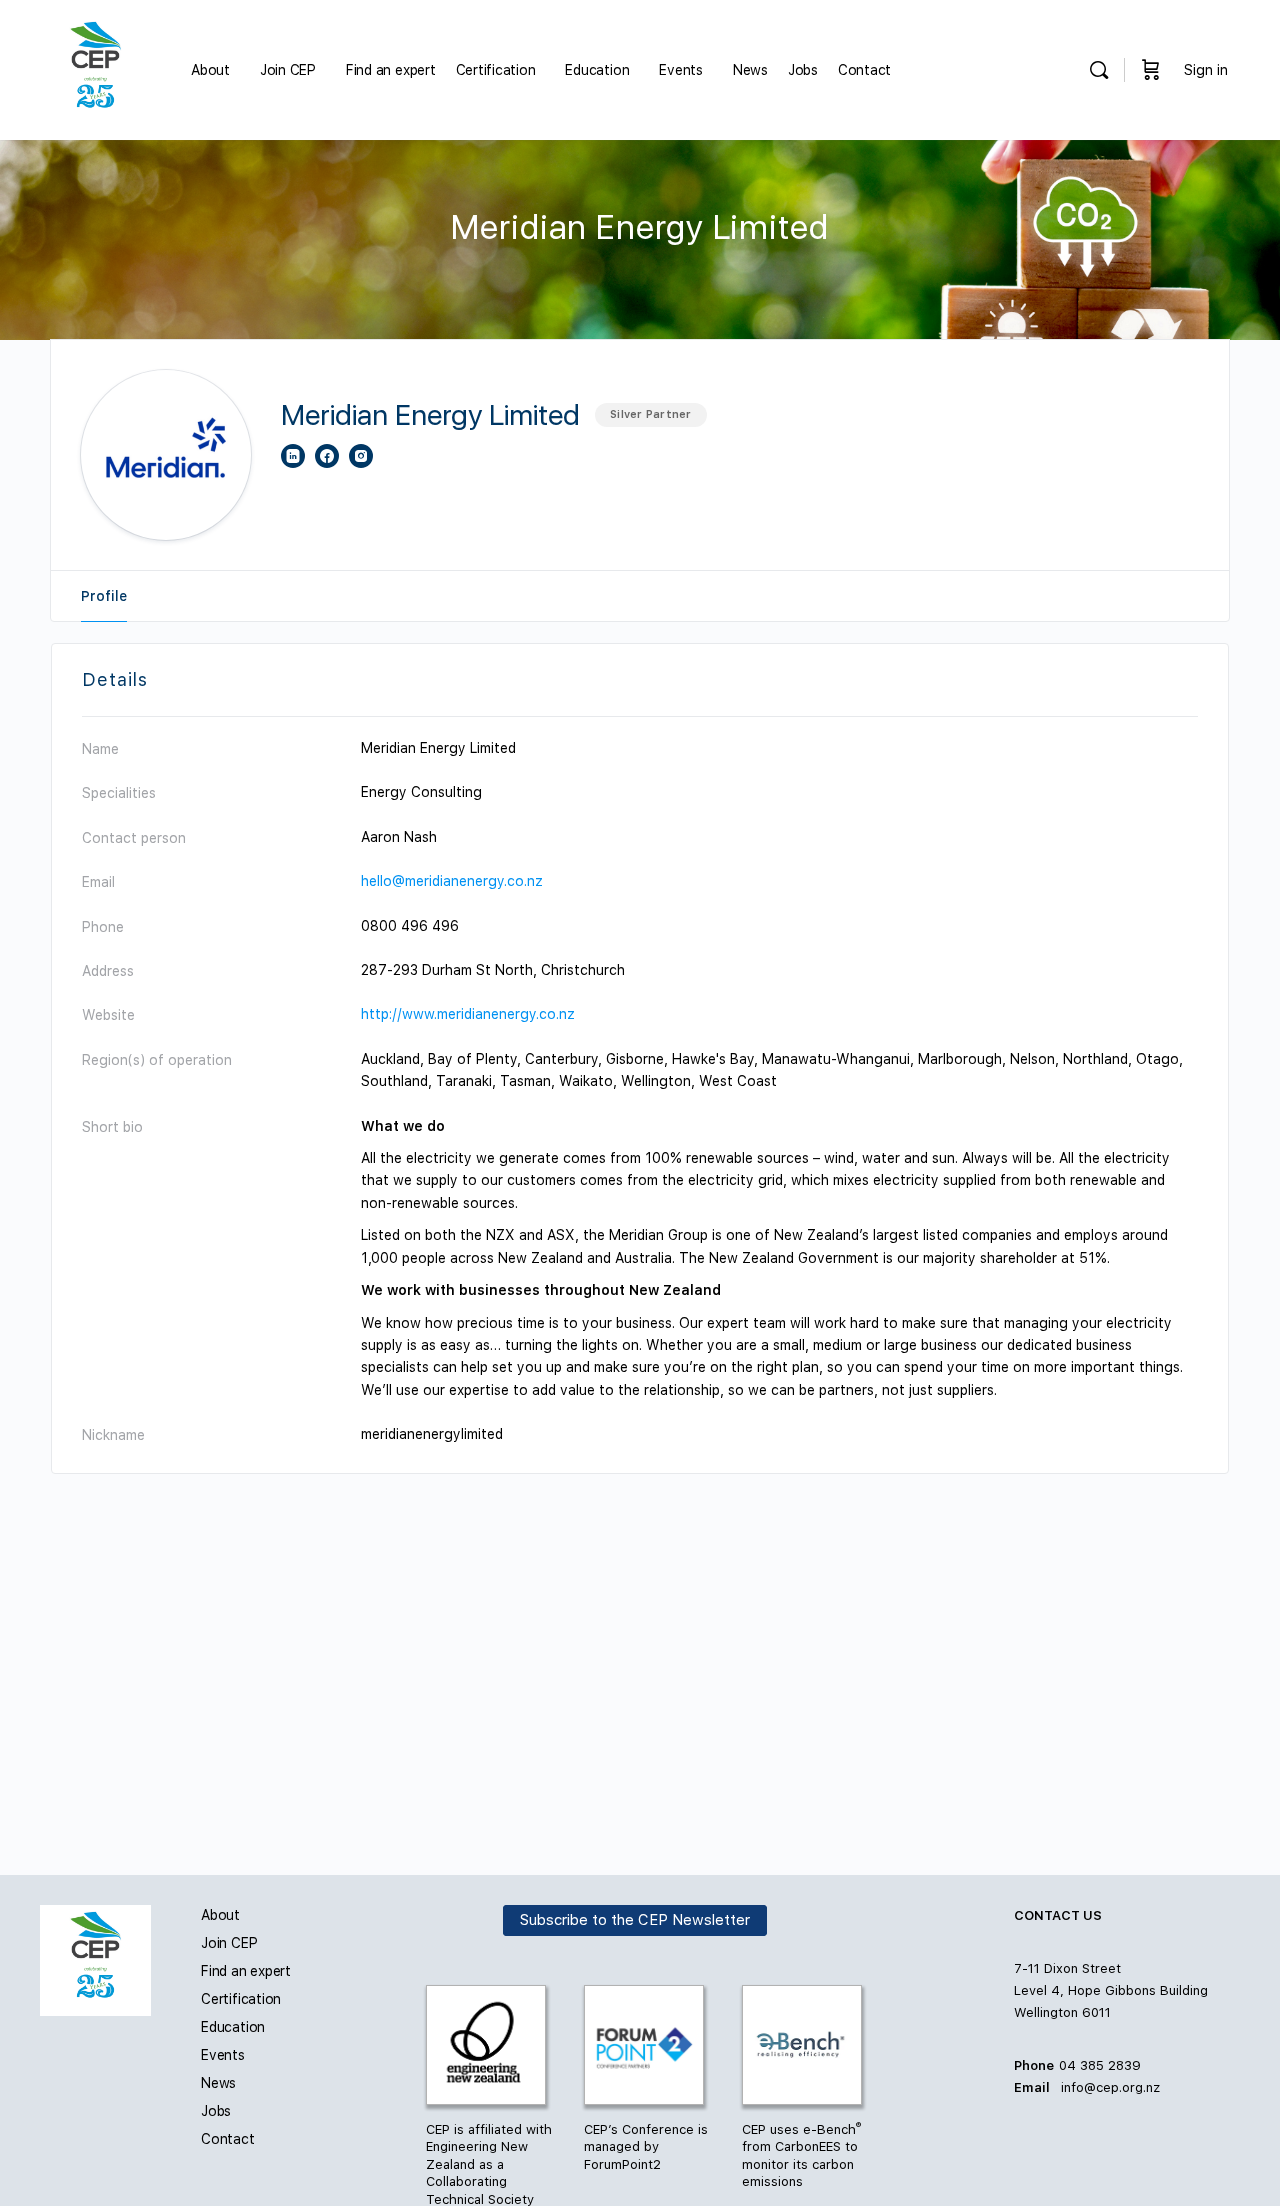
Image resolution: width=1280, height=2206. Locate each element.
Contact (228, 2139)
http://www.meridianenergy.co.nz (468, 1014)
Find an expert (246, 1971)
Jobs (216, 2111)
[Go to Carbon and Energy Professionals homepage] (95, 67)
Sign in (1206, 70)
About (220, 1915)
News (218, 2083)
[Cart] (1151, 70)
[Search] (1099, 70)
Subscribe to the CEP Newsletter (635, 1920)
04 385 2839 (1100, 2065)
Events (223, 2055)
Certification (241, 1999)
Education (233, 2027)
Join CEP (229, 1943)
